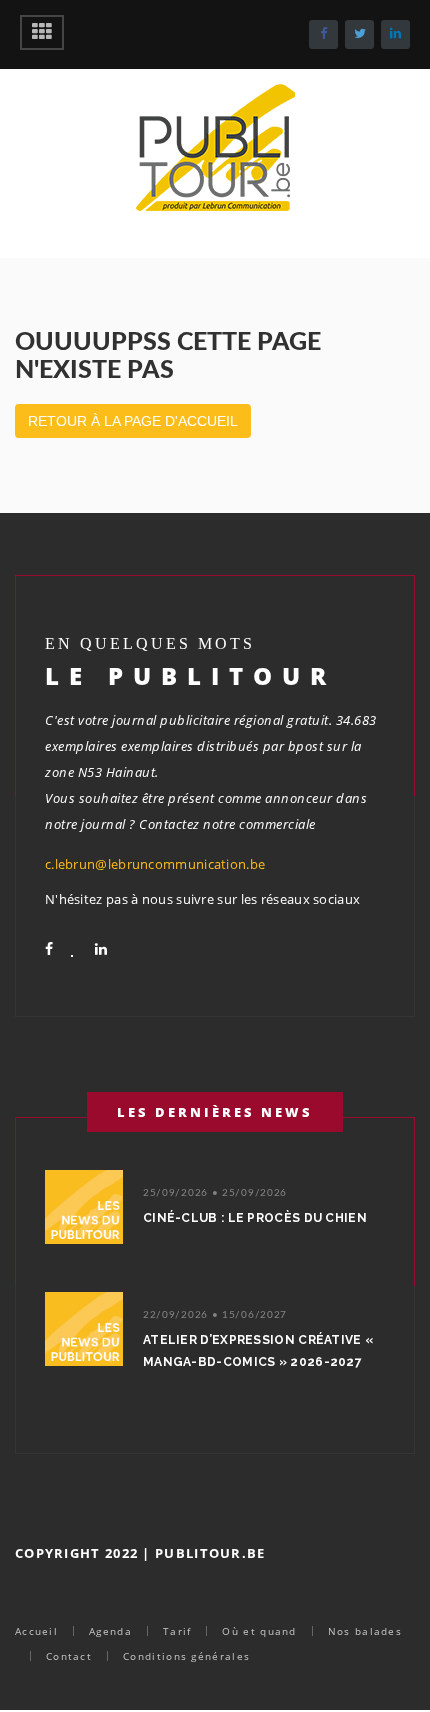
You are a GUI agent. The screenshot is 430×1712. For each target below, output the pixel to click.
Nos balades (365, 1631)
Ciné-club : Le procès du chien (255, 1218)
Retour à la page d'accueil (133, 421)
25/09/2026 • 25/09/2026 (215, 1193)
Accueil (36, 1631)
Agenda (110, 1631)
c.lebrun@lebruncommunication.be (155, 864)
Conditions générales (186, 1656)
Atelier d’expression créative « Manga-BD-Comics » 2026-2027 (258, 1351)
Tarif (177, 1631)
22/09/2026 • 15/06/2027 (215, 1315)
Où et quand (259, 1631)
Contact (69, 1656)
